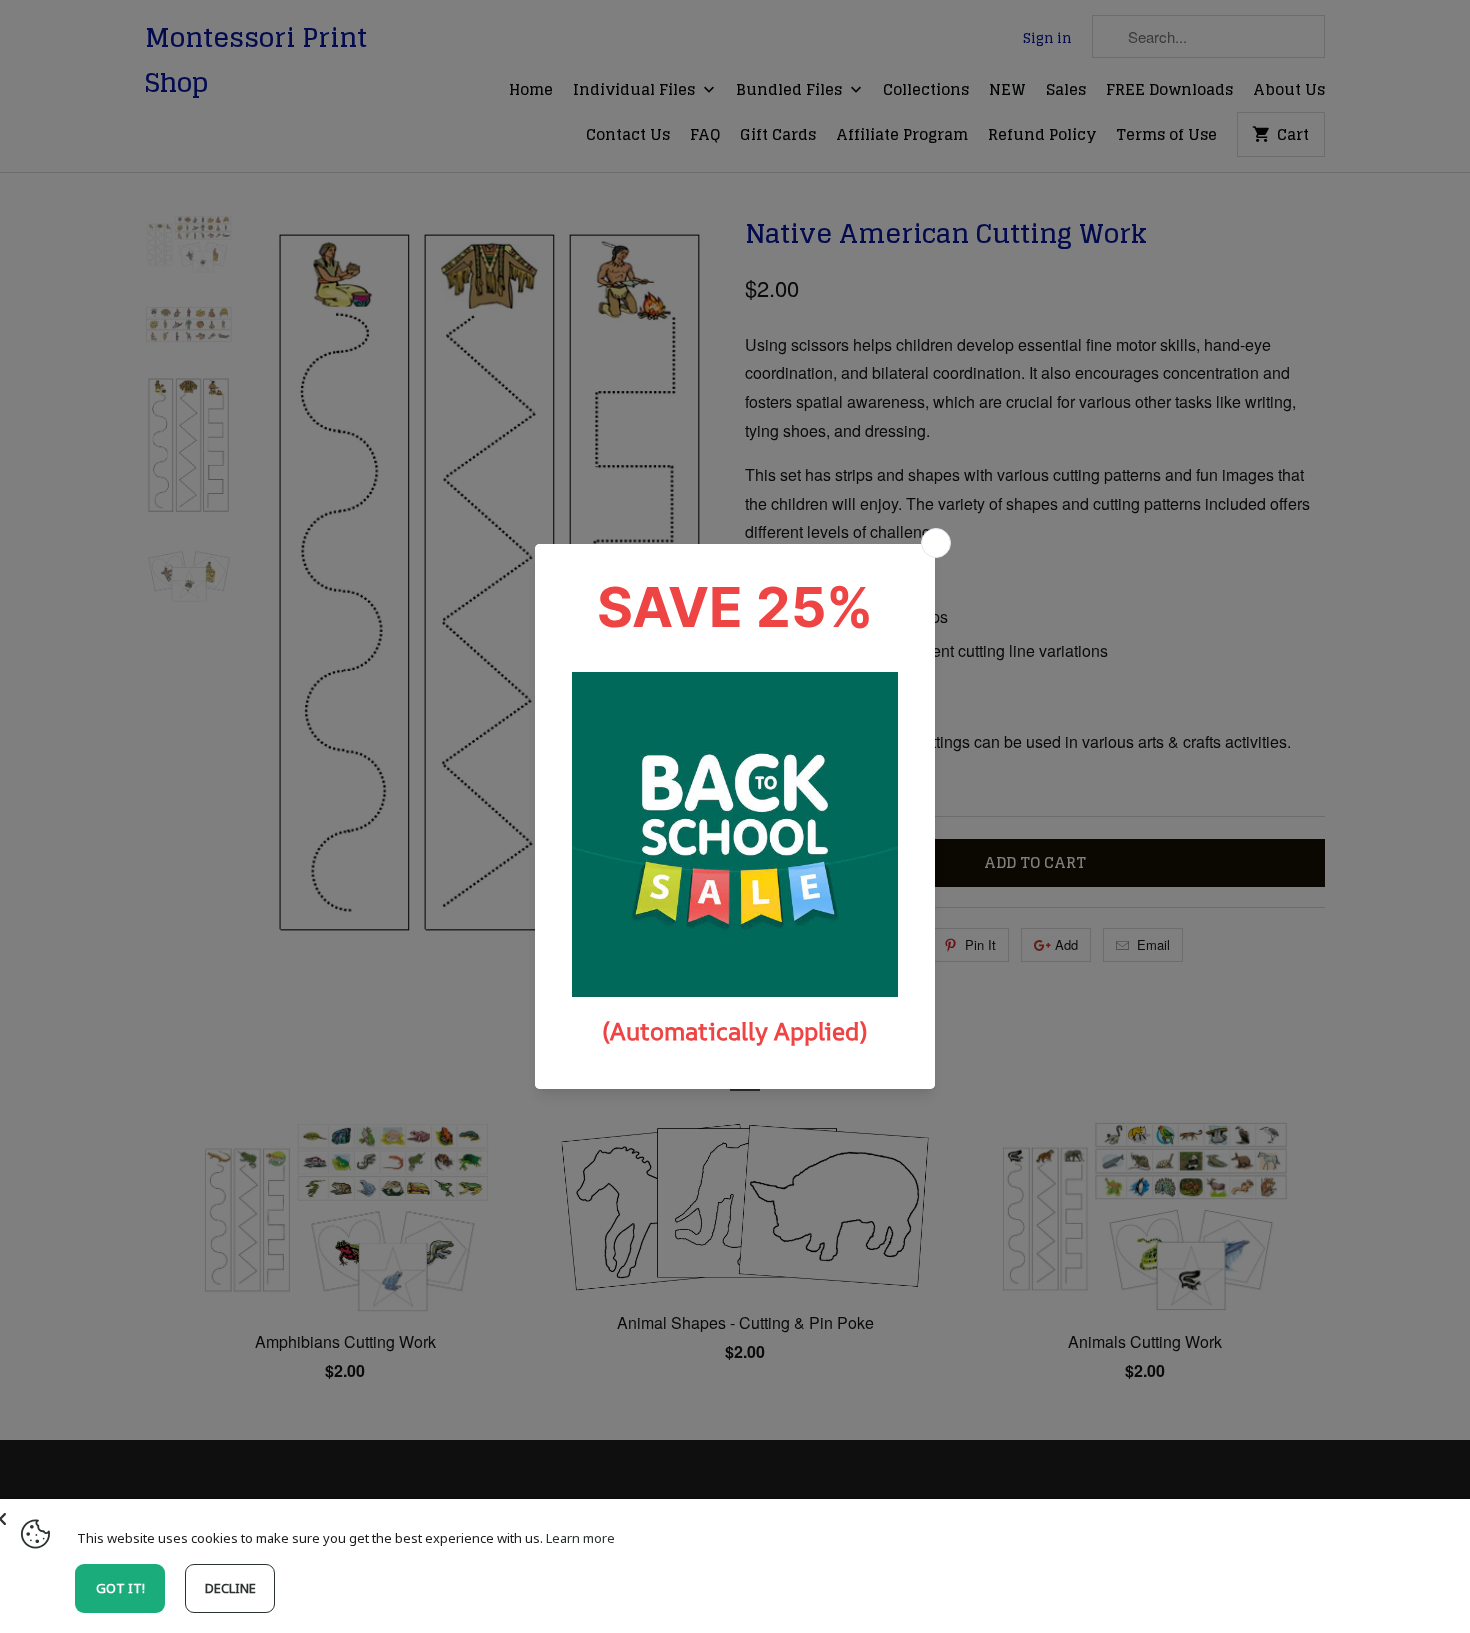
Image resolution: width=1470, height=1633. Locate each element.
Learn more (580, 1538)
